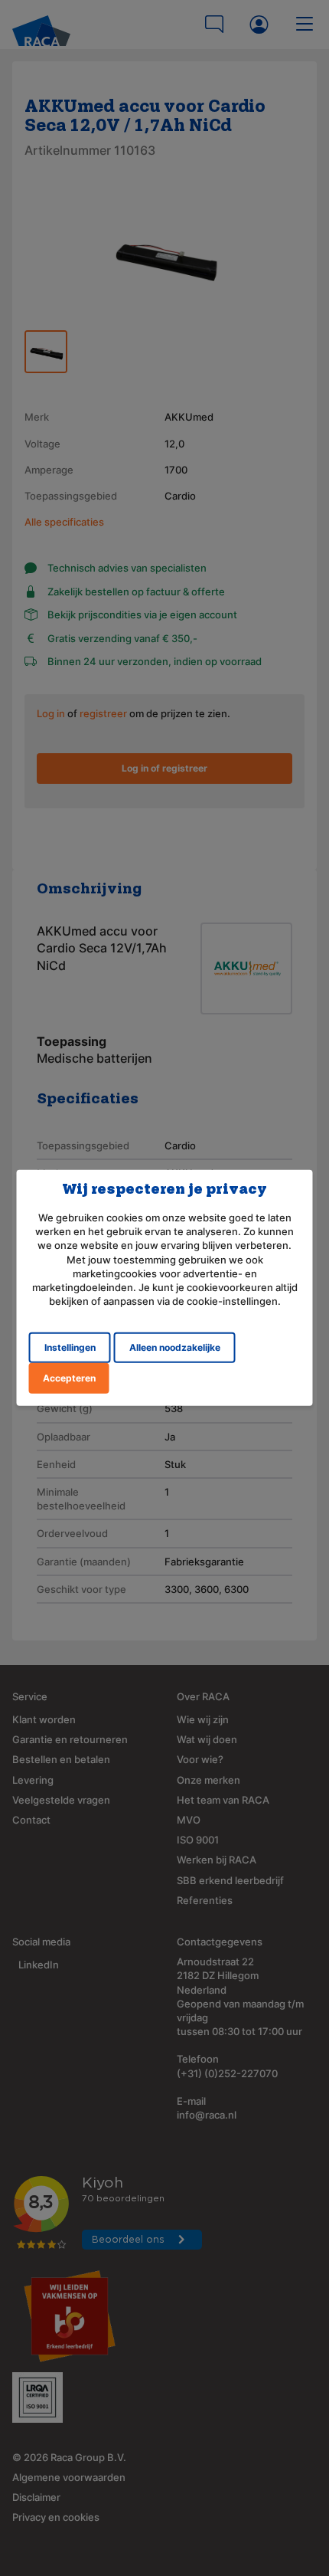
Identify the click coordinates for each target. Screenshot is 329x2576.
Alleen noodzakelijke (175, 1347)
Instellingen (70, 1347)
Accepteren (69, 1378)
